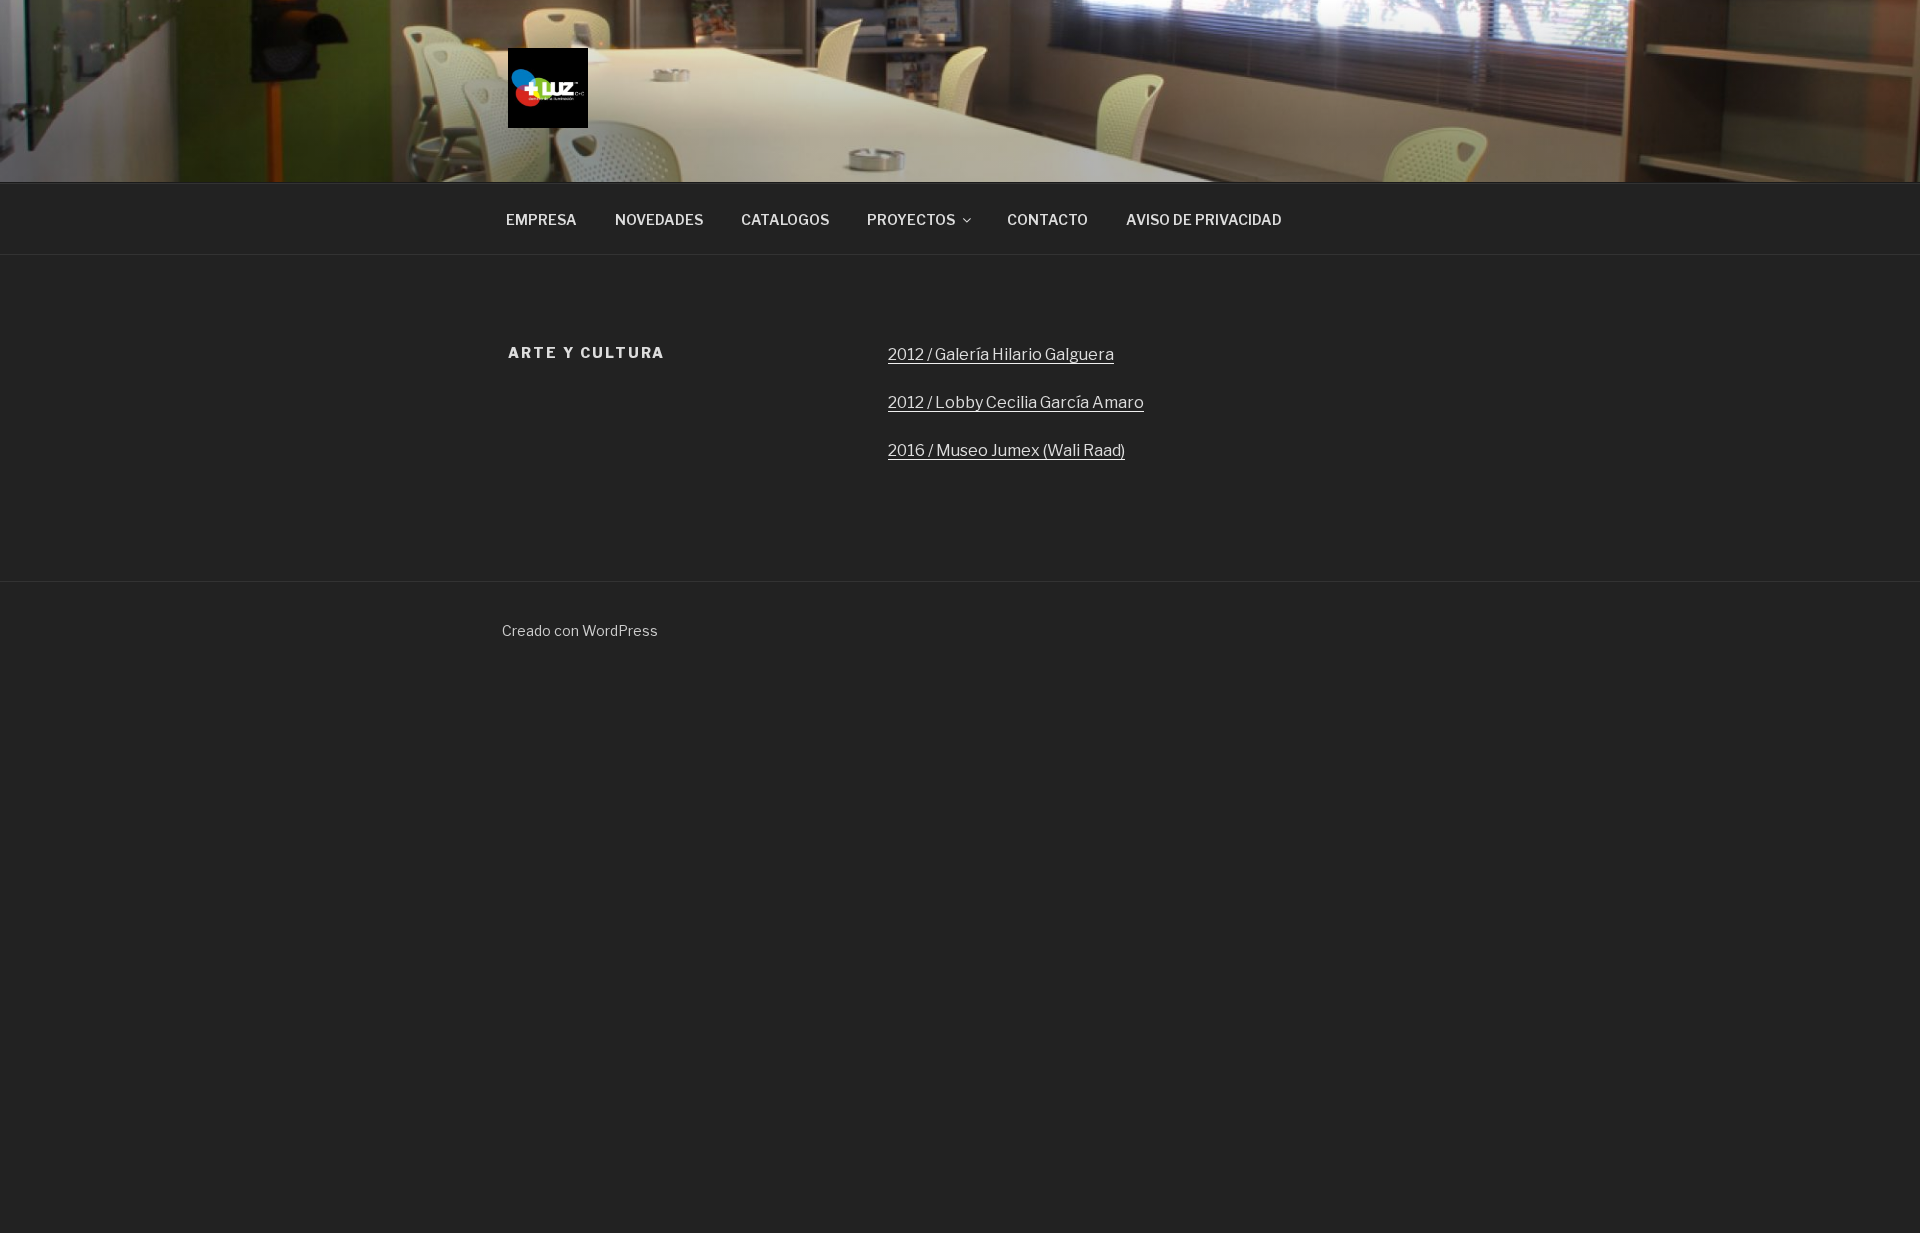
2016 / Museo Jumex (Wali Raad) (1006, 450)
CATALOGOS (785, 219)
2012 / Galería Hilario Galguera (1001, 354)
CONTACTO (1047, 219)
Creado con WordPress (580, 630)
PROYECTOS (911, 219)
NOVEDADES (659, 219)
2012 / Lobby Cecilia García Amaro (1016, 402)
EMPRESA (541, 219)
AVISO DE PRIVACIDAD (1204, 219)
